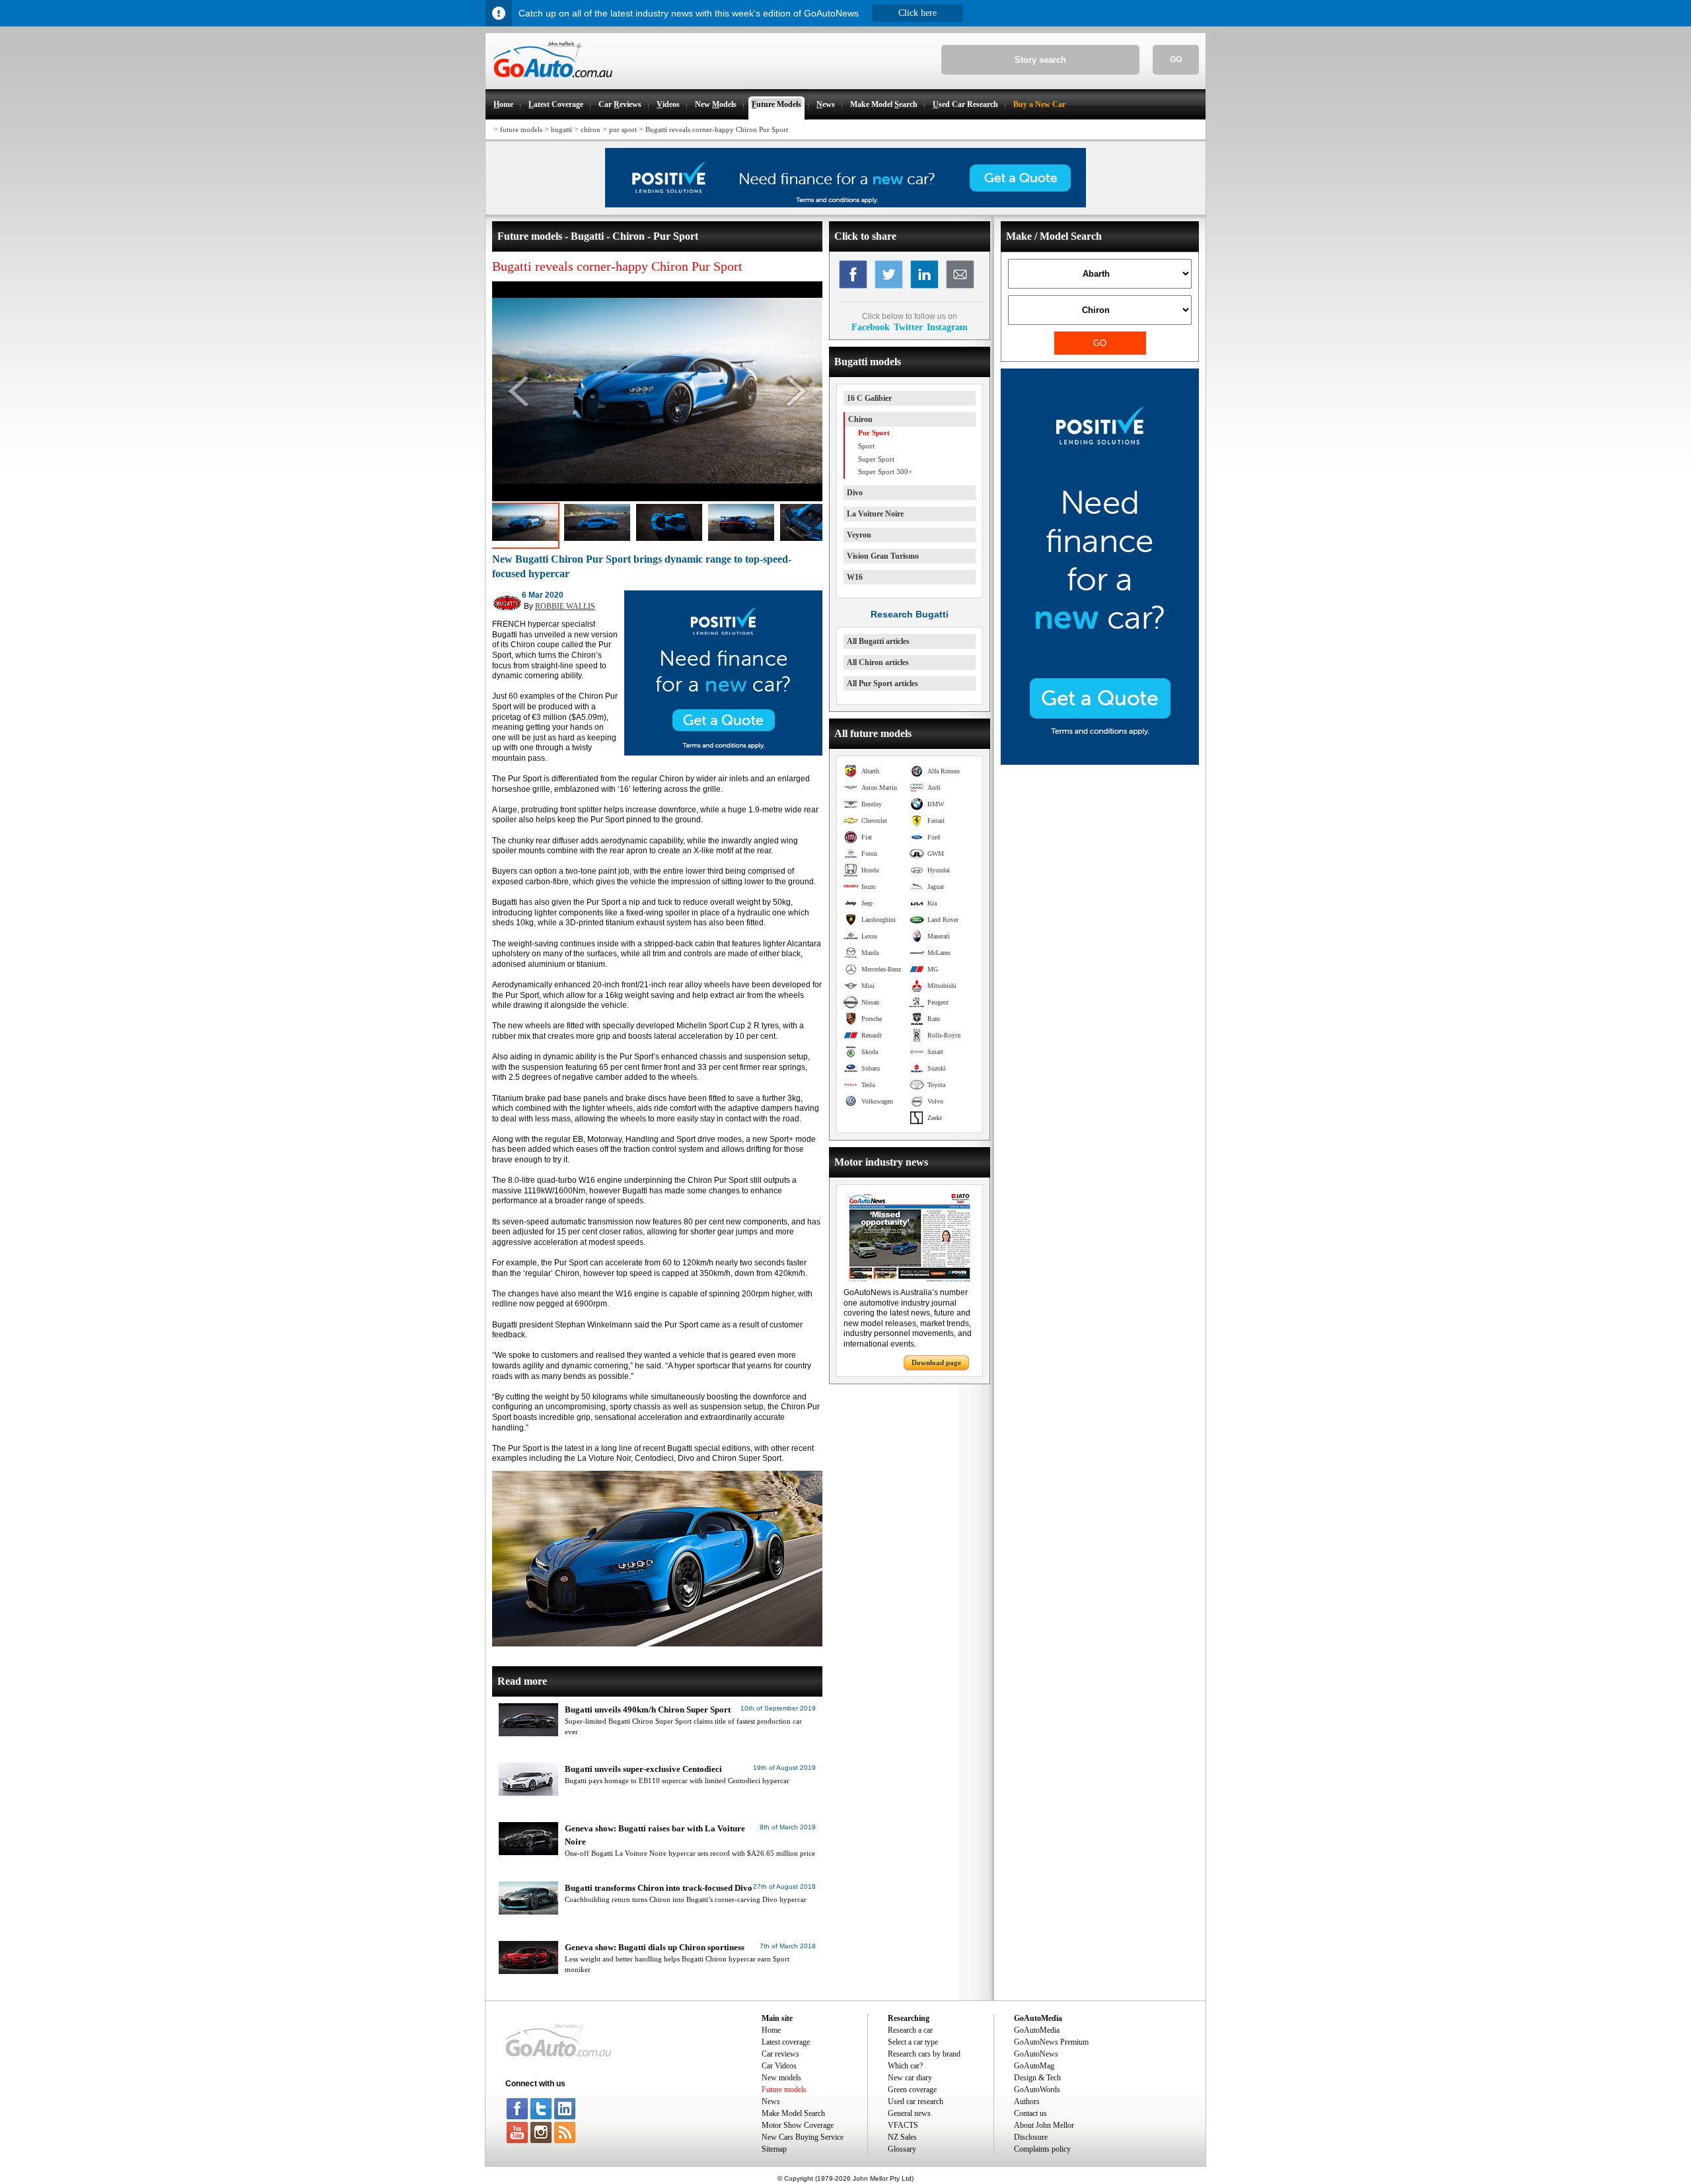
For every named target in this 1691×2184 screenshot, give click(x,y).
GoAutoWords (1037, 2090)
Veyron (859, 535)
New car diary (910, 2078)
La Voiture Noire (875, 514)
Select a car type (913, 2042)
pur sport (623, 129)
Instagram (947, 327)
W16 (855, 577)
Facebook (871, 327)
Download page (936, 1362)
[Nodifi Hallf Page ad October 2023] (1100, 762)
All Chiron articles (878, 662)
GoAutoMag (1034, 2066)
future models (521, 129)
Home (771, 2030)
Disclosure (1031, 2137)
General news (909, 2113)
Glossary (902, 2149)
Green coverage (912, 2090)
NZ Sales (902, 2137)
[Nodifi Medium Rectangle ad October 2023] (723, 753)
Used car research (916, 2101)
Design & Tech (1037, 2078)
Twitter (908, 327)
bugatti (561, 129)
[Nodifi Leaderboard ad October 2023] (845, 205)
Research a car (910, 2030)
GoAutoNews (1036, 2054)
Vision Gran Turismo (883, 556)
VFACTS (903, 2125)
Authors (1027, 2101)
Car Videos (779, 2066)
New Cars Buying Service (803, 2137)
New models (781, 2078)
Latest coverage (786, 2042)
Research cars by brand (924, 2054)
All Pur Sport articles (882, 684)
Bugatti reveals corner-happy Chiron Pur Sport (717, 129)
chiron (591, 129)
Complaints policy (1042, 2149)
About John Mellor (1044, 2125)
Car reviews (780, 2054)
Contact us (1030, 2113)
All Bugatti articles (878, 641)
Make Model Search (793, 2113)
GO (1176, 59)
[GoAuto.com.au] (549, 83)
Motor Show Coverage (798, 2125)
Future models (784, 2090)
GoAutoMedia (1037, 2030)
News (771, 2101)
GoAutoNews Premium (1051, 2042)
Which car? (905, 2066)
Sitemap (774, 2149)
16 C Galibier (869, 398)
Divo (855, 493)
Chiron (860, 419)
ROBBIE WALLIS (565, 606)
